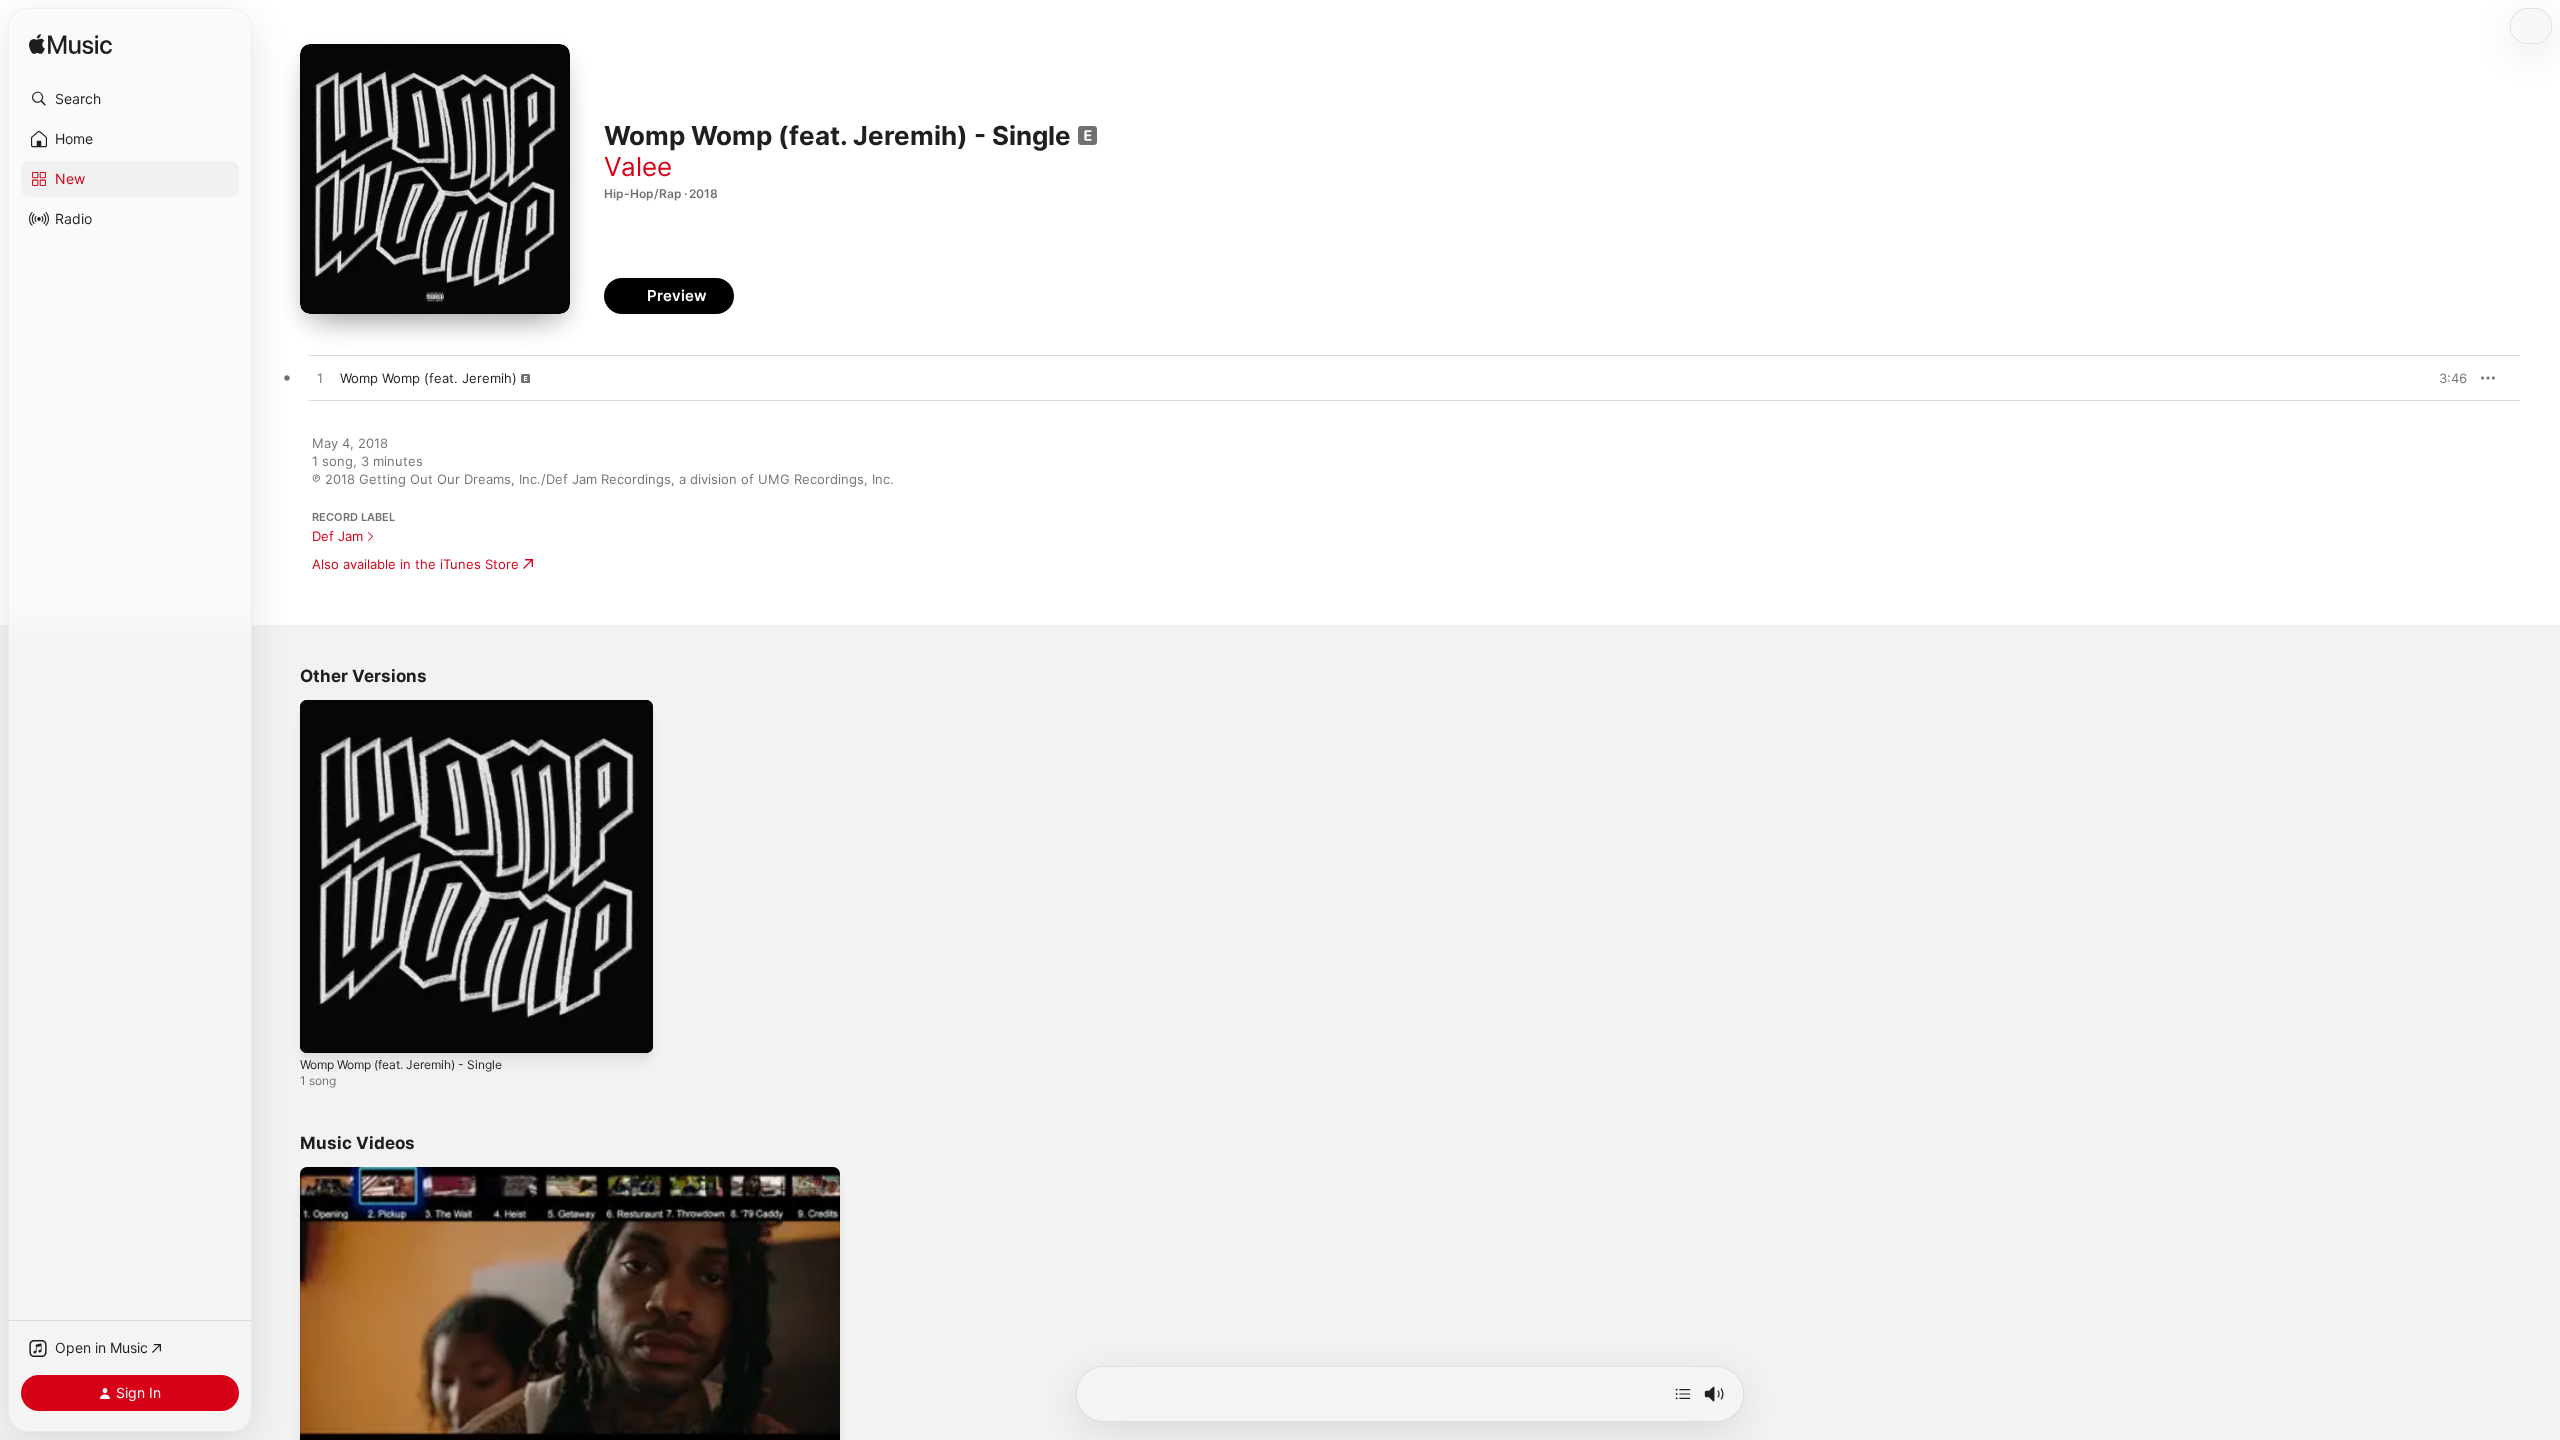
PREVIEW (2445, 378)
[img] (70, 45)
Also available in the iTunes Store (415, 564)
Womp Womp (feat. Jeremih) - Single (414, 708)
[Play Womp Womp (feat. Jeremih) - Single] (325, 1028)
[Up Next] (1683, 1394)
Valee (638, 166)
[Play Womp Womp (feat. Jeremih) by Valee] (320, 379)
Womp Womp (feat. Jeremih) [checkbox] (428, 378)
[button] (130, 99)
